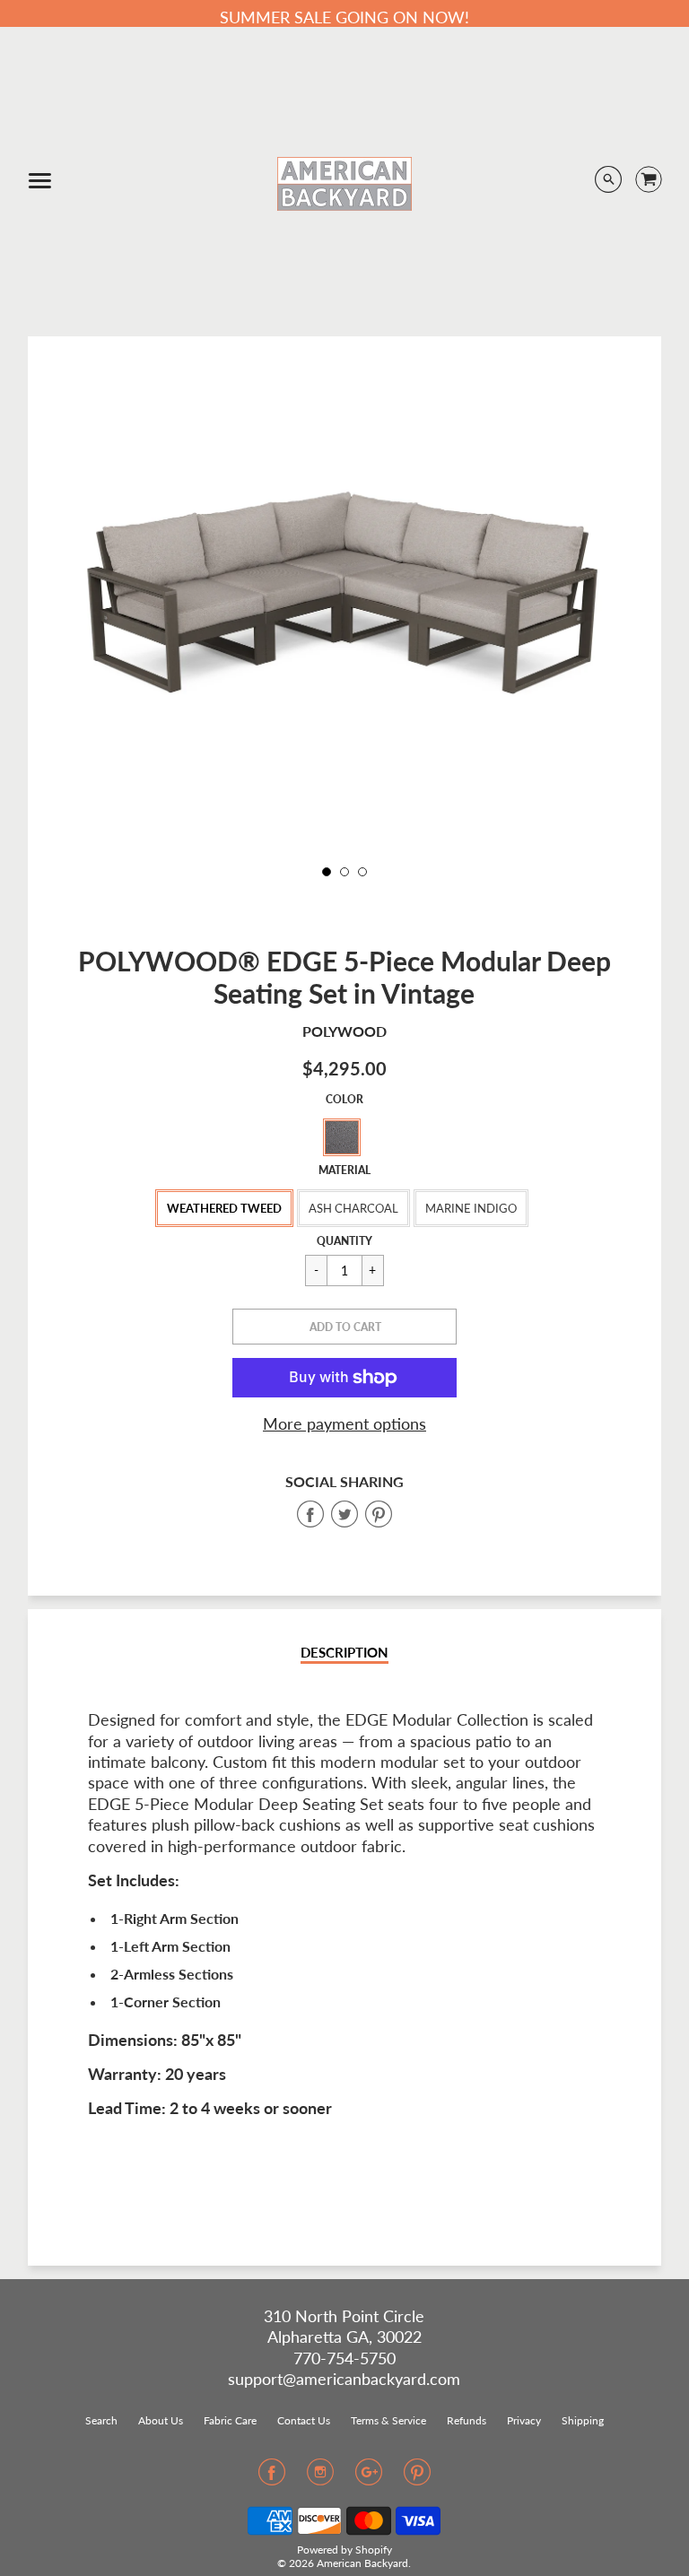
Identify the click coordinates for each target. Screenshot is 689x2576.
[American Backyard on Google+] (369, 2477)
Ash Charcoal (353, 1208)
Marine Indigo (471, 1208)
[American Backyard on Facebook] (272, 2477)
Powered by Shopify (344, 2550)
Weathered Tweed (224, 1208)
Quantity (344, 1241)
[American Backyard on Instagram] (320, 2477)
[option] (344, 605)
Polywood (344, 1031)
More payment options (344, 1423)
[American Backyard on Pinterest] (417, 2477)
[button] (344, 1327)
